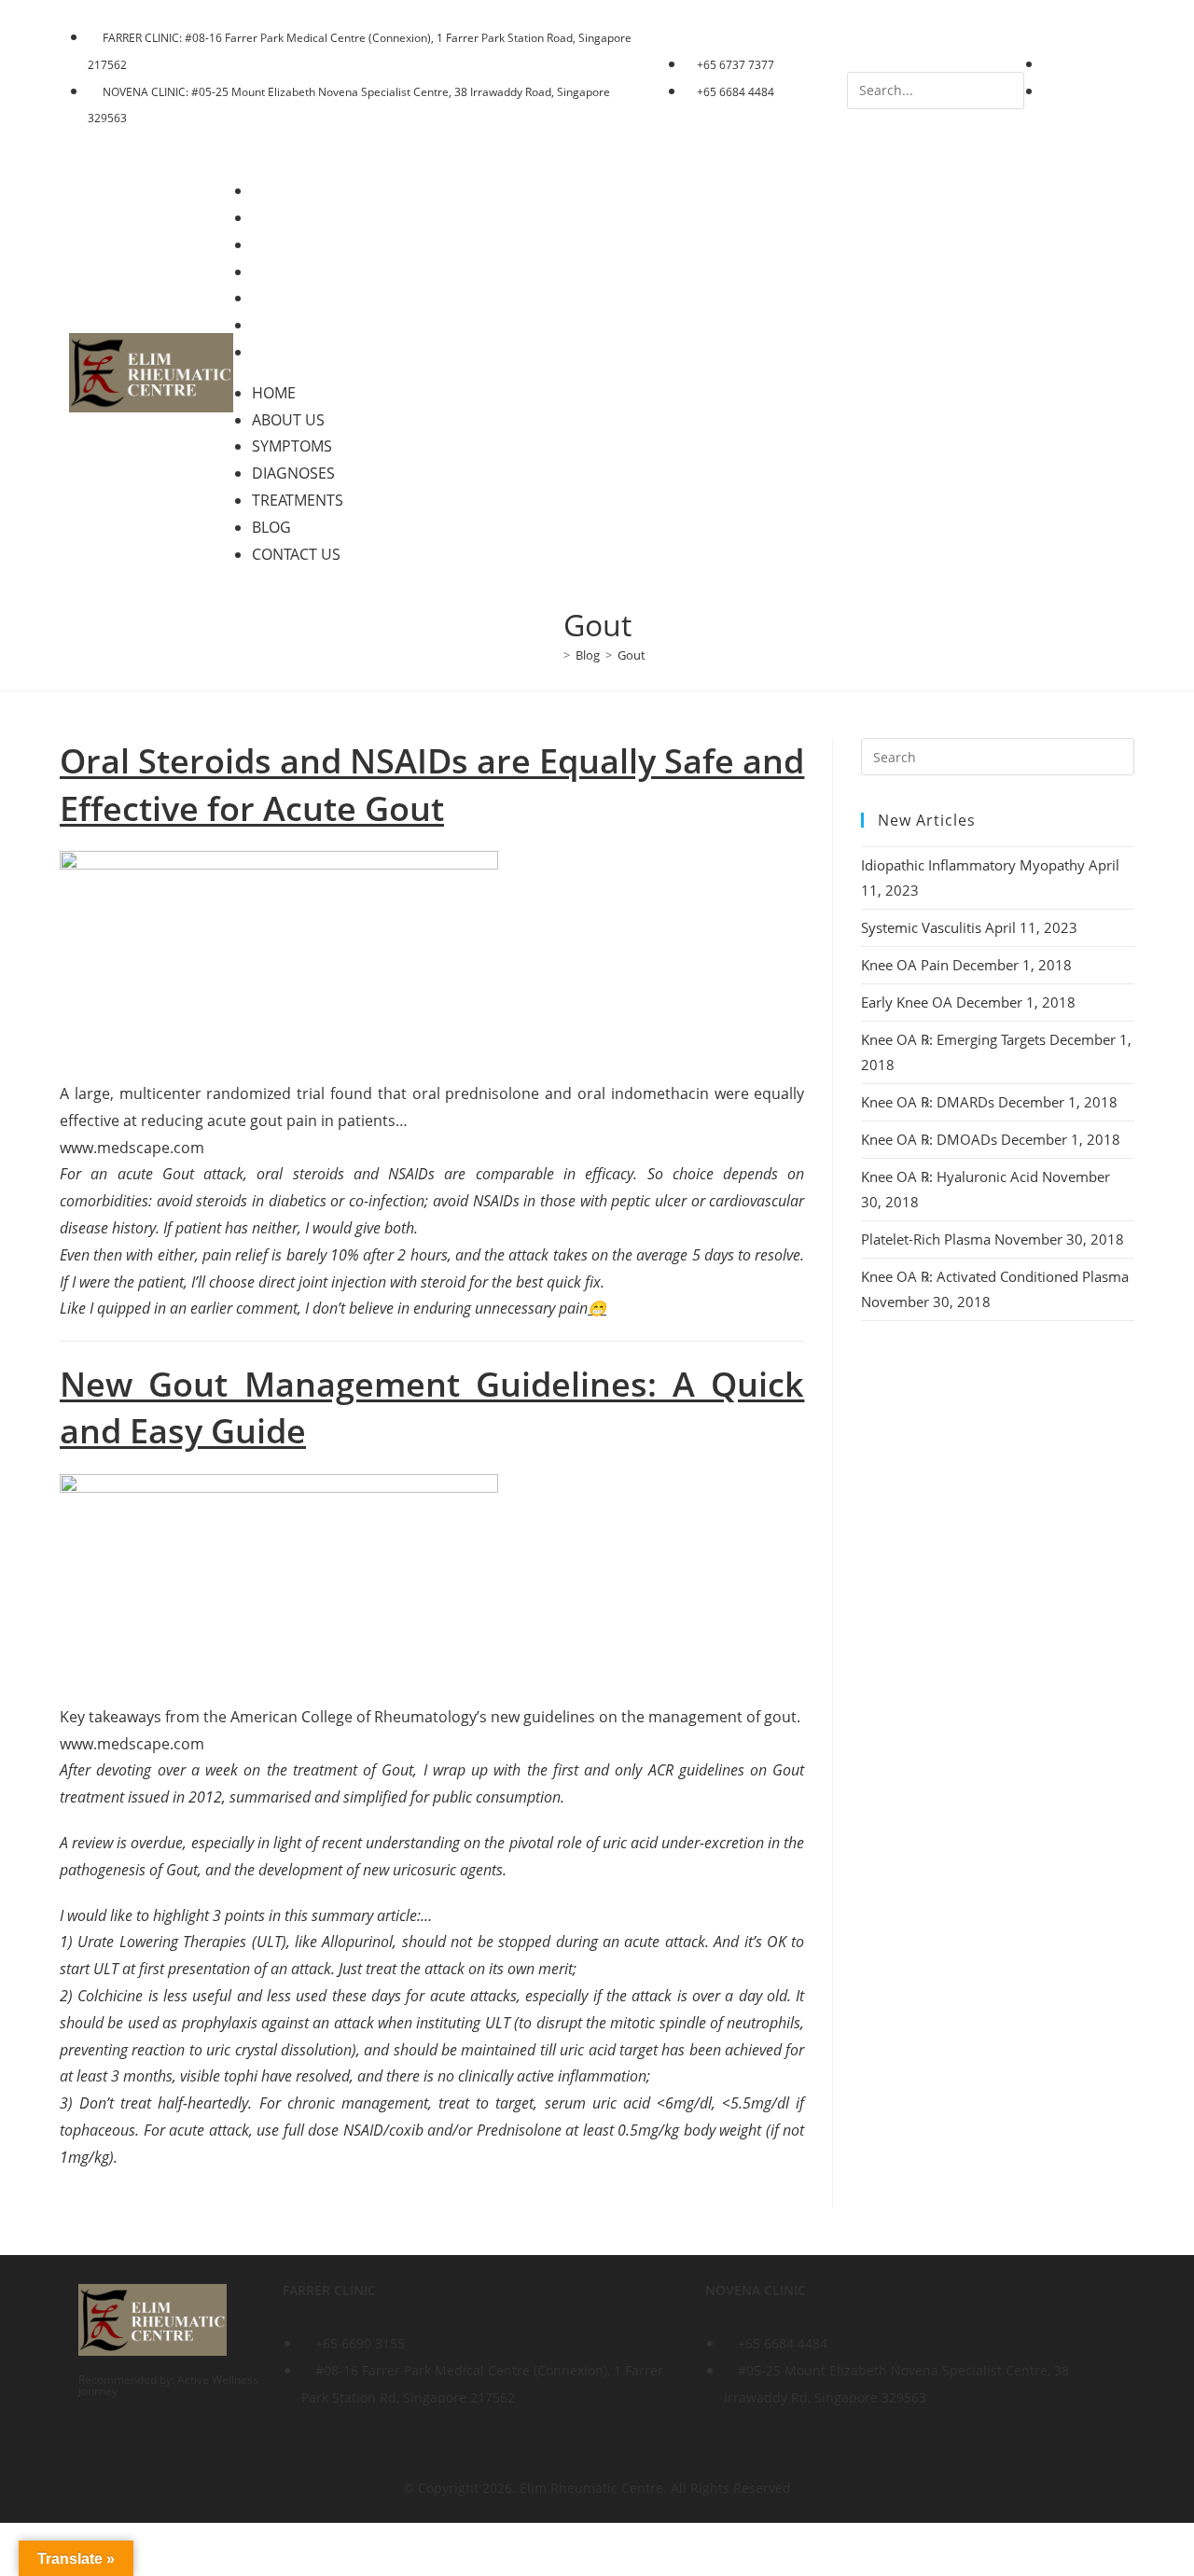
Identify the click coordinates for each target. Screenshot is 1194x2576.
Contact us (309, 352)
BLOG (285, 325)
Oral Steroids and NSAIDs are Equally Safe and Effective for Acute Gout (432, 784)
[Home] (553, 655)
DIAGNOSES (306, 272)
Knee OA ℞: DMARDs (928, 1102)
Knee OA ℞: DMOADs (929, 1139)
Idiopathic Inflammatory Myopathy (973, 865)
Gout (632, 655)
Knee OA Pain (905, 965)
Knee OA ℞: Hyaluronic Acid (950, 1177)
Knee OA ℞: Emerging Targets (953, 1039)
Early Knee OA (907, 1002)
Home (287, 190)
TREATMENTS (311, 298)
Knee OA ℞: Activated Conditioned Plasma (995, 1276)
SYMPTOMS (305, 244)
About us (301, 217)
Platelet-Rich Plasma (926, 1239)
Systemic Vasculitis (921, 927)
